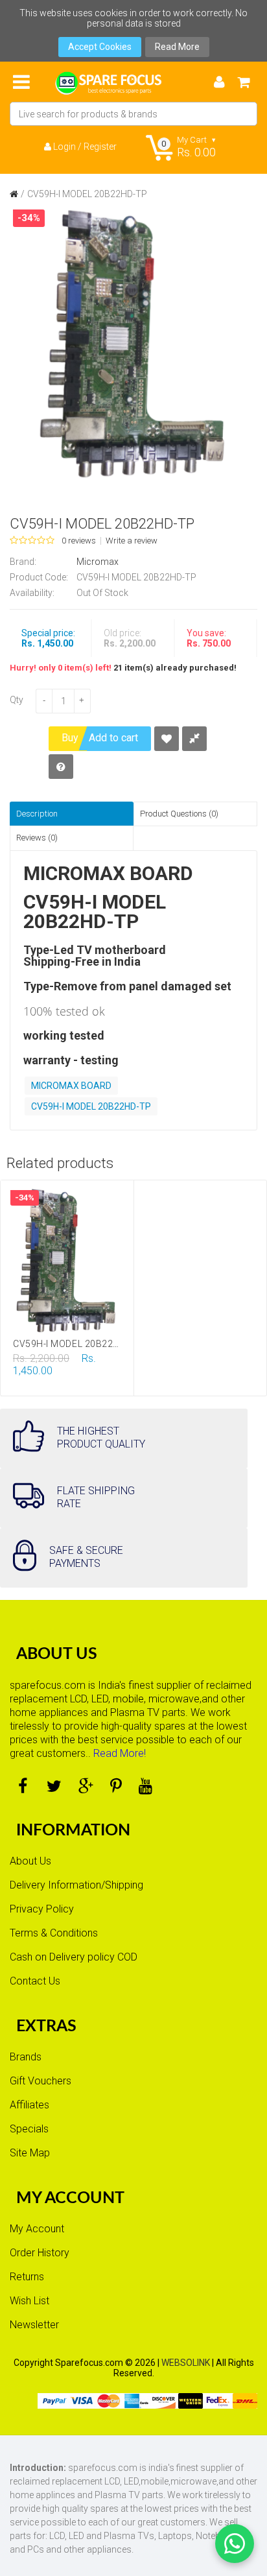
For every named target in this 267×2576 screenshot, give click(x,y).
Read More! (120, 1753)
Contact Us (35, 1981)
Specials (29, 2129)
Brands (26, 2057)
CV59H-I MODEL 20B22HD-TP (87, 194)
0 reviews (79, 541)
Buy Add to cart (100, 738)
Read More (177, 47)
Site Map (30, 2153)
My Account (37, 2229)
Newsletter (34, 2325)
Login (64, 147)
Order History (40, 2253)
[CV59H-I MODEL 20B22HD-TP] (133, 343)
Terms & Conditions (54, 1933)
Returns (27, 2277)
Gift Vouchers (41, 2081)
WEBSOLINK (186, 2363)
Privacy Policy (42, 1909)
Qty (17, 700)
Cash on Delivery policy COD (74, 1957)
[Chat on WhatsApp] (235, 2544)
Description (37, 814)
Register (100, 147)
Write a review (132, 541)
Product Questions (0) (179, 814)
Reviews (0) (37, 838)
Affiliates (29, 2105)
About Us (30, 1861)
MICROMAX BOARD (71, 1086)
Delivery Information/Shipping (76, 1885)
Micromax (98, 562)
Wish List (29, 2301)
